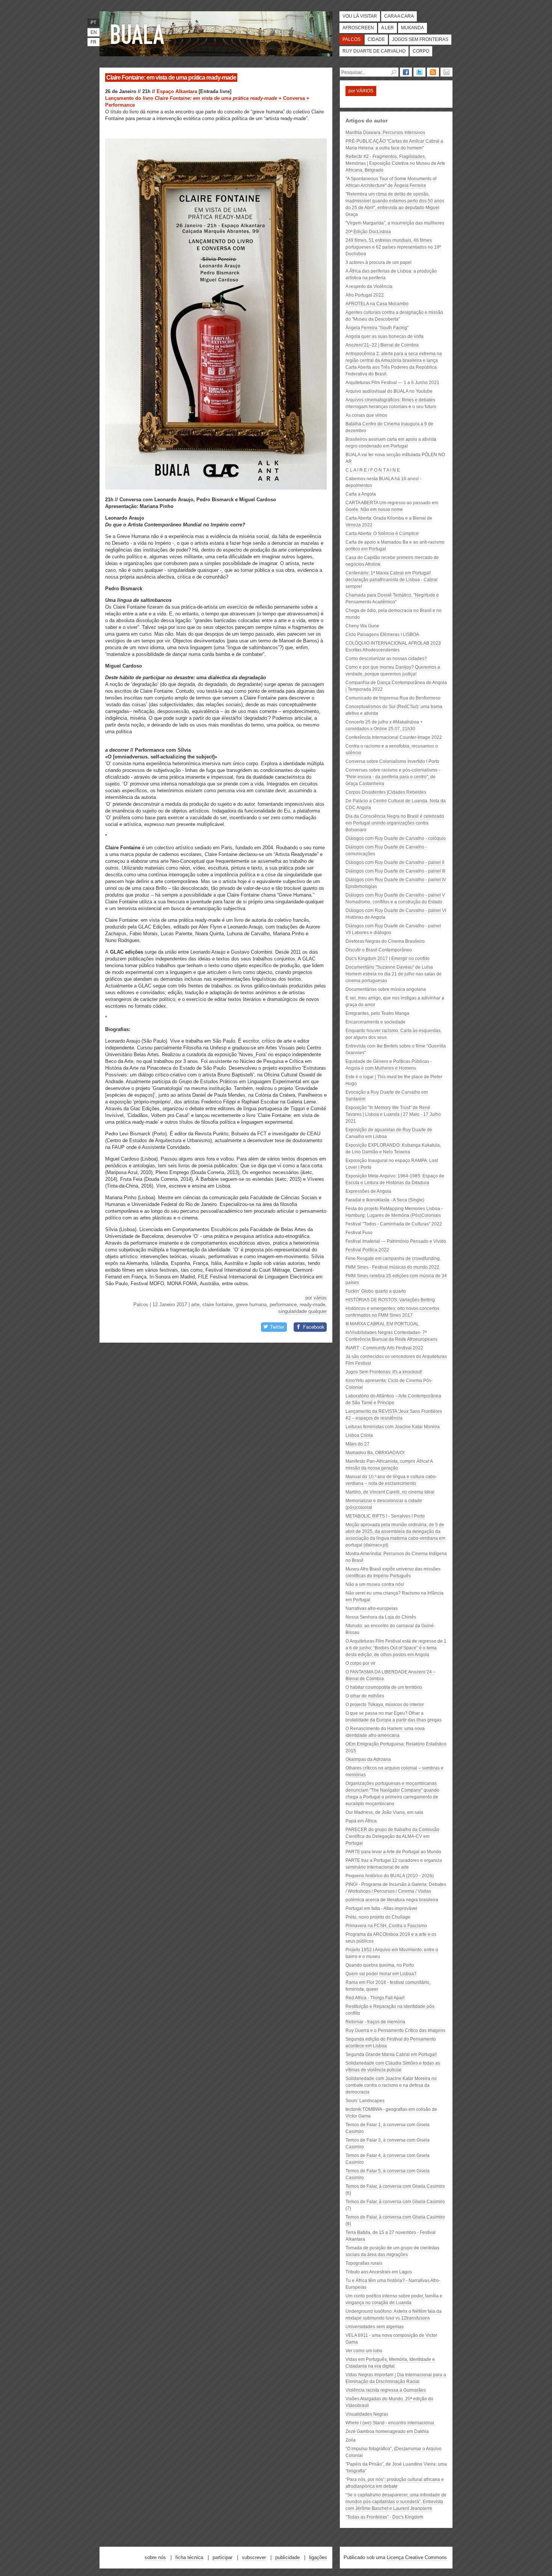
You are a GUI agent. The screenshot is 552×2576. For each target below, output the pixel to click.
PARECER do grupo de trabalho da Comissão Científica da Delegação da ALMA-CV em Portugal (392, 1836)
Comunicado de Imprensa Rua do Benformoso (393, 698)
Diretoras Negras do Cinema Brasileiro (385, 941)
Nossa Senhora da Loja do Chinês (381, 1617)
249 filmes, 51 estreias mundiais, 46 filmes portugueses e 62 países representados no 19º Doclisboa (393, 247)
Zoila (351, 2440)
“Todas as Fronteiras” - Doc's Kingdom (384, 2517)
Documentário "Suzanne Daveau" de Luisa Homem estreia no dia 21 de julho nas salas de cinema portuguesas (394, 974)
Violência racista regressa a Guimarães (386, 2390)
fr (94, 42)
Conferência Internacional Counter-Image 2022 (394, 737)
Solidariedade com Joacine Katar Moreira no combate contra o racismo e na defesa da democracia (391, 2085)
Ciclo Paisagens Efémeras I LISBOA (382, 635)
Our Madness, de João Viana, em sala (384, 1812)
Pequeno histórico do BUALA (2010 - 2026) (390, 1876)
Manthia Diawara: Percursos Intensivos (385, 133)
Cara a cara (399, 16)
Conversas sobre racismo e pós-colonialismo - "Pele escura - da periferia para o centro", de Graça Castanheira (393, 777)
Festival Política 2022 (367, 1250)
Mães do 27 (357, 1444)
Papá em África (361, 1821)
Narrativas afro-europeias (372, 1608)
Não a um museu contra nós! (375, 1584)
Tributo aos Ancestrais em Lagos (379, 2272)
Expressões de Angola (368, 1191)
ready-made (312, 1305)
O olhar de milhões (365, 1696)
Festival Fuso (359, 1233)
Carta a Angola (361, 494)
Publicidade (287, 2557)
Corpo (421, 51)
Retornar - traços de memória (375, 2022)
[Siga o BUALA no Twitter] (419, 72)
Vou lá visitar (360, 16)
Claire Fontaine (218, 1305)
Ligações (318, 2557)
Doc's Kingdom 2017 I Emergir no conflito (388, 959)
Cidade (376, 39)
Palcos (351, 39)
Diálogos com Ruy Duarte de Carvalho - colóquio (396, 838)
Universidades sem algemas (375, 2327)
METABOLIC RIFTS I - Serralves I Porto (385, 1516)
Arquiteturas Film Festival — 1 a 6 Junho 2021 (392, 383)
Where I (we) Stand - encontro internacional (390, 2423)
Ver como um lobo (364, 2351)
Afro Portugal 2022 (365, 295)
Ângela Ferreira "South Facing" (377, 328)
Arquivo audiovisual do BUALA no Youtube (389, 391)
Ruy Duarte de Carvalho (374, 51)
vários (320, 1298)
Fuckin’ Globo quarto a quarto (376, 1291)
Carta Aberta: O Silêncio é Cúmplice (382, 534)
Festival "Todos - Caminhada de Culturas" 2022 (394, 1224)
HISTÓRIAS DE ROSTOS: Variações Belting (390, 1300)
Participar (222, 2557)
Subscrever (254, 2557)
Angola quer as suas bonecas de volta (385, 336)
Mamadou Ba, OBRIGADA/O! (375, 1453)
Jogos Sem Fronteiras (420, 39)
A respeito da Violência (369, 286)
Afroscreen (358, 28)
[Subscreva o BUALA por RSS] (433, 72)
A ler (388, 28)
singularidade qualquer (302, 1311)
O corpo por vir (360, 1663)
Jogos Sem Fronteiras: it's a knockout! (384, 1372)
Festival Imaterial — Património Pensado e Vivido (396, 1241)
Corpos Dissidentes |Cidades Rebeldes (386, 792)
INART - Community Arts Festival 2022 (384, 1348)
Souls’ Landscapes (365, 2101)
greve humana (251, 1305)
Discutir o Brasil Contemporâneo (379, 950)
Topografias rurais (364, 2263)
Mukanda (412, 28)
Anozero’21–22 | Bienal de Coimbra (382, 345)
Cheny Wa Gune (362, 626)
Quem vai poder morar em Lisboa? (381, 1974)
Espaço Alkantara (177, 91)
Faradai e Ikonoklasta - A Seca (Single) (385, 1200)
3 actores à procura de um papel (379, 262)
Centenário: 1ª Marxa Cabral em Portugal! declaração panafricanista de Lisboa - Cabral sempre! (391, 580)
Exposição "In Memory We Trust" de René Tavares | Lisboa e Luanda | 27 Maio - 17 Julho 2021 (393, 1114)
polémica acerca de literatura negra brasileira (392, 1900)
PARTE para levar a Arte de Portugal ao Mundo (393, 1852)
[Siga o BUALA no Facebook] (406, 72)
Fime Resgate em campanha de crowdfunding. (393, 1259)
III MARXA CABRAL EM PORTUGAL (382, 1324)
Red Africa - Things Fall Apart (375, 1998)
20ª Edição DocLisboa (368, 232)
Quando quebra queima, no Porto (380, 1965)
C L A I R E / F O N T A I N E (373, 470)
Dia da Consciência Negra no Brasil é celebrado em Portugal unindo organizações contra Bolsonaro (395, 823)
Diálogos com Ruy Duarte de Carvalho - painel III (395, 871)
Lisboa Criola (359, 1435)
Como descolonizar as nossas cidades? (386, 659)
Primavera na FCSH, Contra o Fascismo (386, 1926)
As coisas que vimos (366, 415)
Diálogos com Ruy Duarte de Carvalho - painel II (395, 862)
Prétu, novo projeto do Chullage (378, 1917)
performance (283, 1305)
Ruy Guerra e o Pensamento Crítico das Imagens (395, 2030)
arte (195, 1305)
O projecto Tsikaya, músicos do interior (385, 1705)
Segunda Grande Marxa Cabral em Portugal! (391, 2054)
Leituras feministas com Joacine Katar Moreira (393, 1427)
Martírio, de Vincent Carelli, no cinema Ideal (390, 1492)
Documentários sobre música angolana (386, 989)
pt (93, 23)
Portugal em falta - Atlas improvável (381, 1908)
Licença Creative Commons (417, 2557)
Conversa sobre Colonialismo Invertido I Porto (392, 761)
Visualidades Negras (367, 2414)
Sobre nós (155, 2557)
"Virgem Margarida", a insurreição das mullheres (395, 223)
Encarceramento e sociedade (376, 1022)
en (94, 32)
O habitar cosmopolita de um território (384, 1687)
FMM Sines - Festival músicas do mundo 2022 (392, 1267)
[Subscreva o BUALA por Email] (446, 72)
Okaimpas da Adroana (368, 1759)
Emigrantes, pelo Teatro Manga (377, 1013)
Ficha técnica (189, 2557)
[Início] (139, 34)
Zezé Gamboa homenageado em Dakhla (387, 2431)
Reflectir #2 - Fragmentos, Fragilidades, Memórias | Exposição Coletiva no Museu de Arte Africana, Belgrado (395, 163)
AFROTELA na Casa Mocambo (377, 304)
